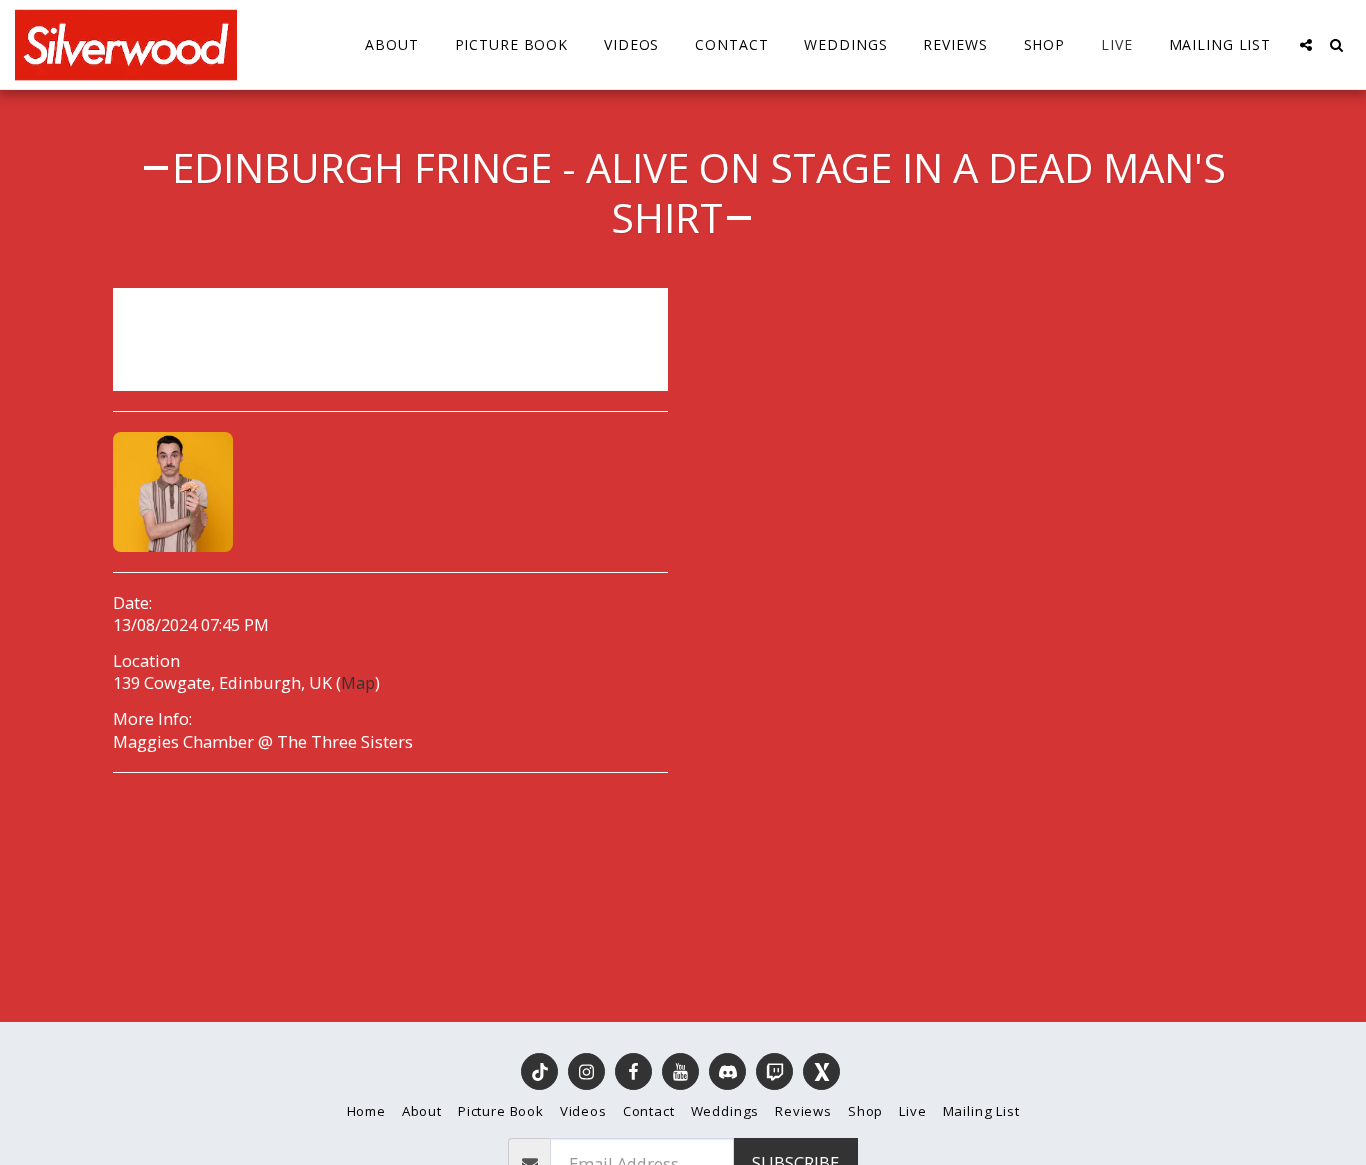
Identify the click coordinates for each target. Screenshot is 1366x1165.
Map (358, 682)
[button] (1306, 45)
